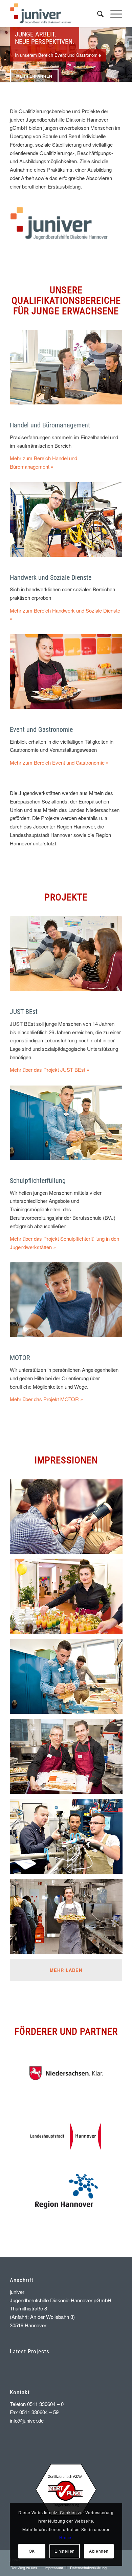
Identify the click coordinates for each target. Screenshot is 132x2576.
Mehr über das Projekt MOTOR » (46, 1399)
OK (32, 2551)
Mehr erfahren (34, 76)
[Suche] (97, 14)
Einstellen (65, 2551)
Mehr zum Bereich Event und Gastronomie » (59, 762)
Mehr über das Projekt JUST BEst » (50, 1070)
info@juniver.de (27, 2420)
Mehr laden (66, 1970)
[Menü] (113, 14)
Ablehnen (99, 2551)
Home (65, 2537)
